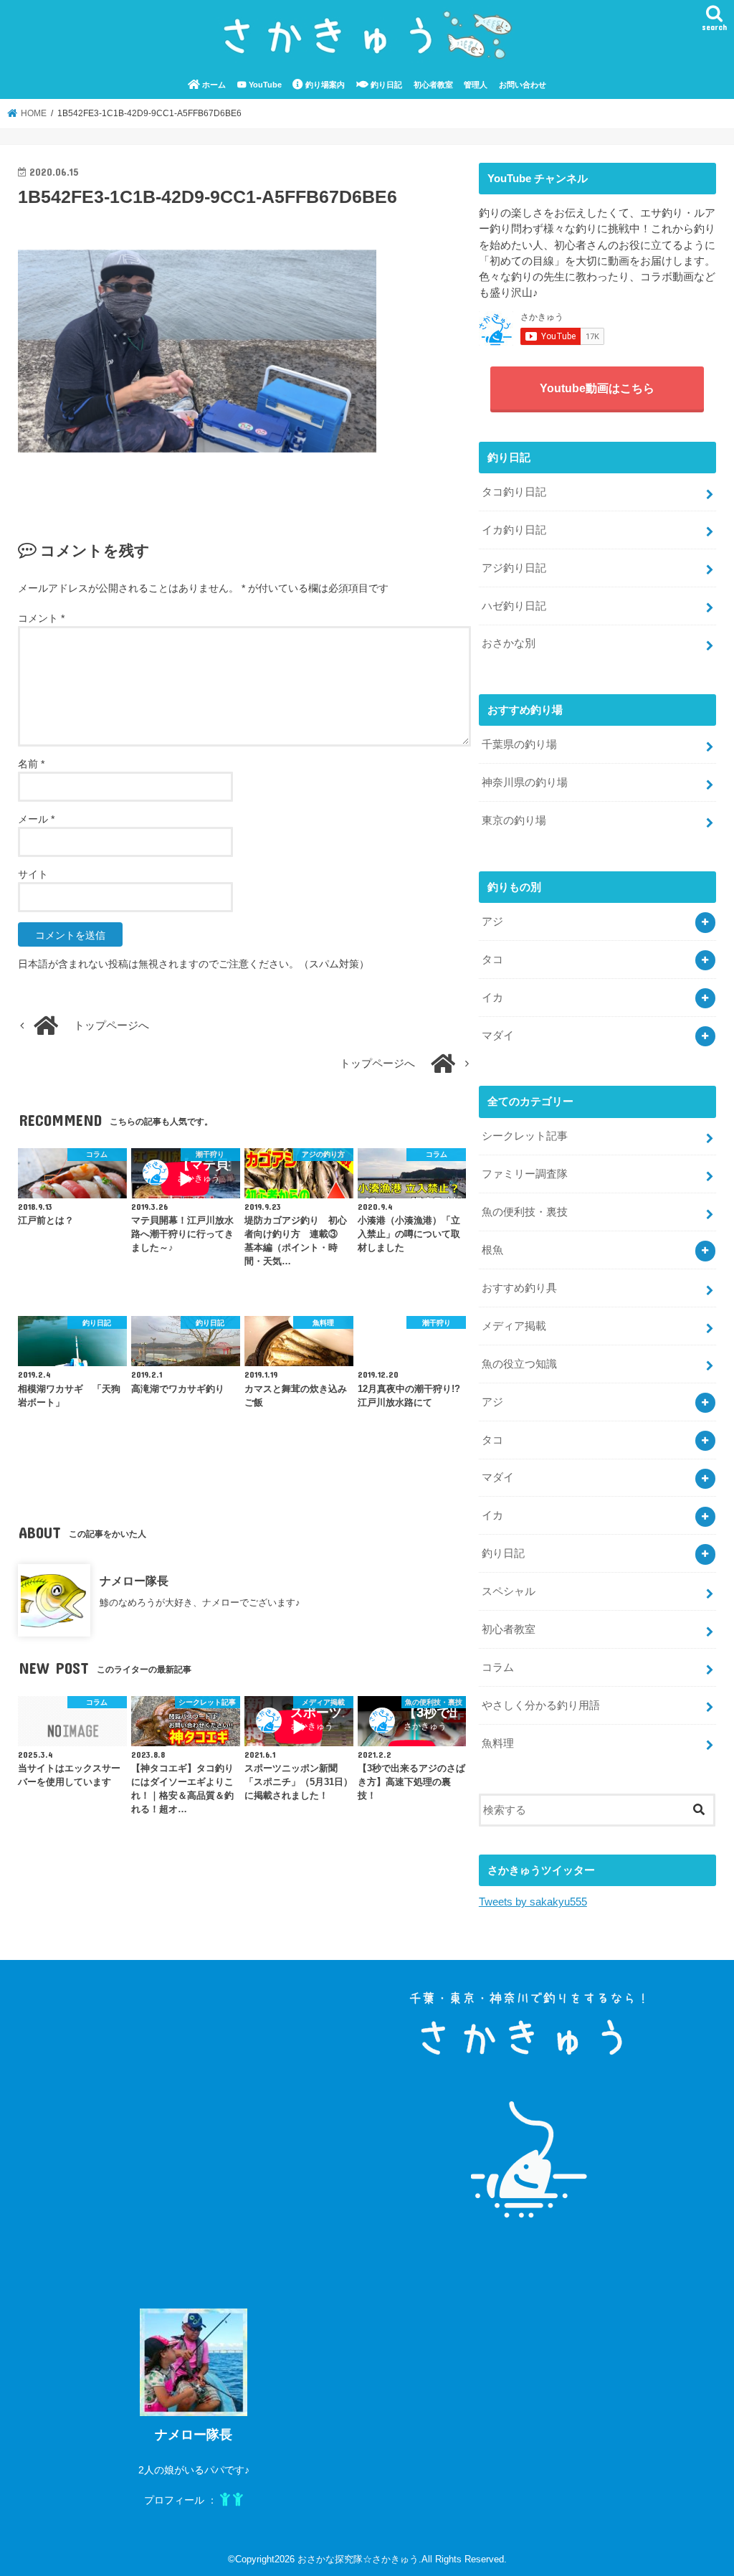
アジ (492, 922)
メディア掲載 (514, 1326)
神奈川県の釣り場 (525, 782)
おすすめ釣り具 (519, 1288)
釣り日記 (385, 85)
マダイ (498, 1036)
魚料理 (498, 1743)
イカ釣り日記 (514, 530)
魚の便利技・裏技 (525, 1212)
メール (36, 819)
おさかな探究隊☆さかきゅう (358, 2559)
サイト (33, 874)
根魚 (492, 1250)
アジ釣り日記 (514, 568)
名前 (31, 764)
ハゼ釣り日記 (514, 606)
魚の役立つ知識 (519, 1364)
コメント (41, 618)
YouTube (264, 85)
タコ (492, 960)
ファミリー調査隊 (525, 1174)
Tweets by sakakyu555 (533, 1902)
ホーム (213, 85)
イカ (492, 998)
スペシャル (509, 1591)
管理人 (476, 85)
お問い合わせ (523, 85)
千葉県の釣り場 (519, 744)
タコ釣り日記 (514, 492)
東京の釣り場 (514, 820)
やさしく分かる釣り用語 (541, 1705)
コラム (498, 1667)
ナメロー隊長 (134, 1581)
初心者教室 (433, 85)
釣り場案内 (324, 85)
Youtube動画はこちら (597, 388)
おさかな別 (509, 643)
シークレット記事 (525, 1136)
